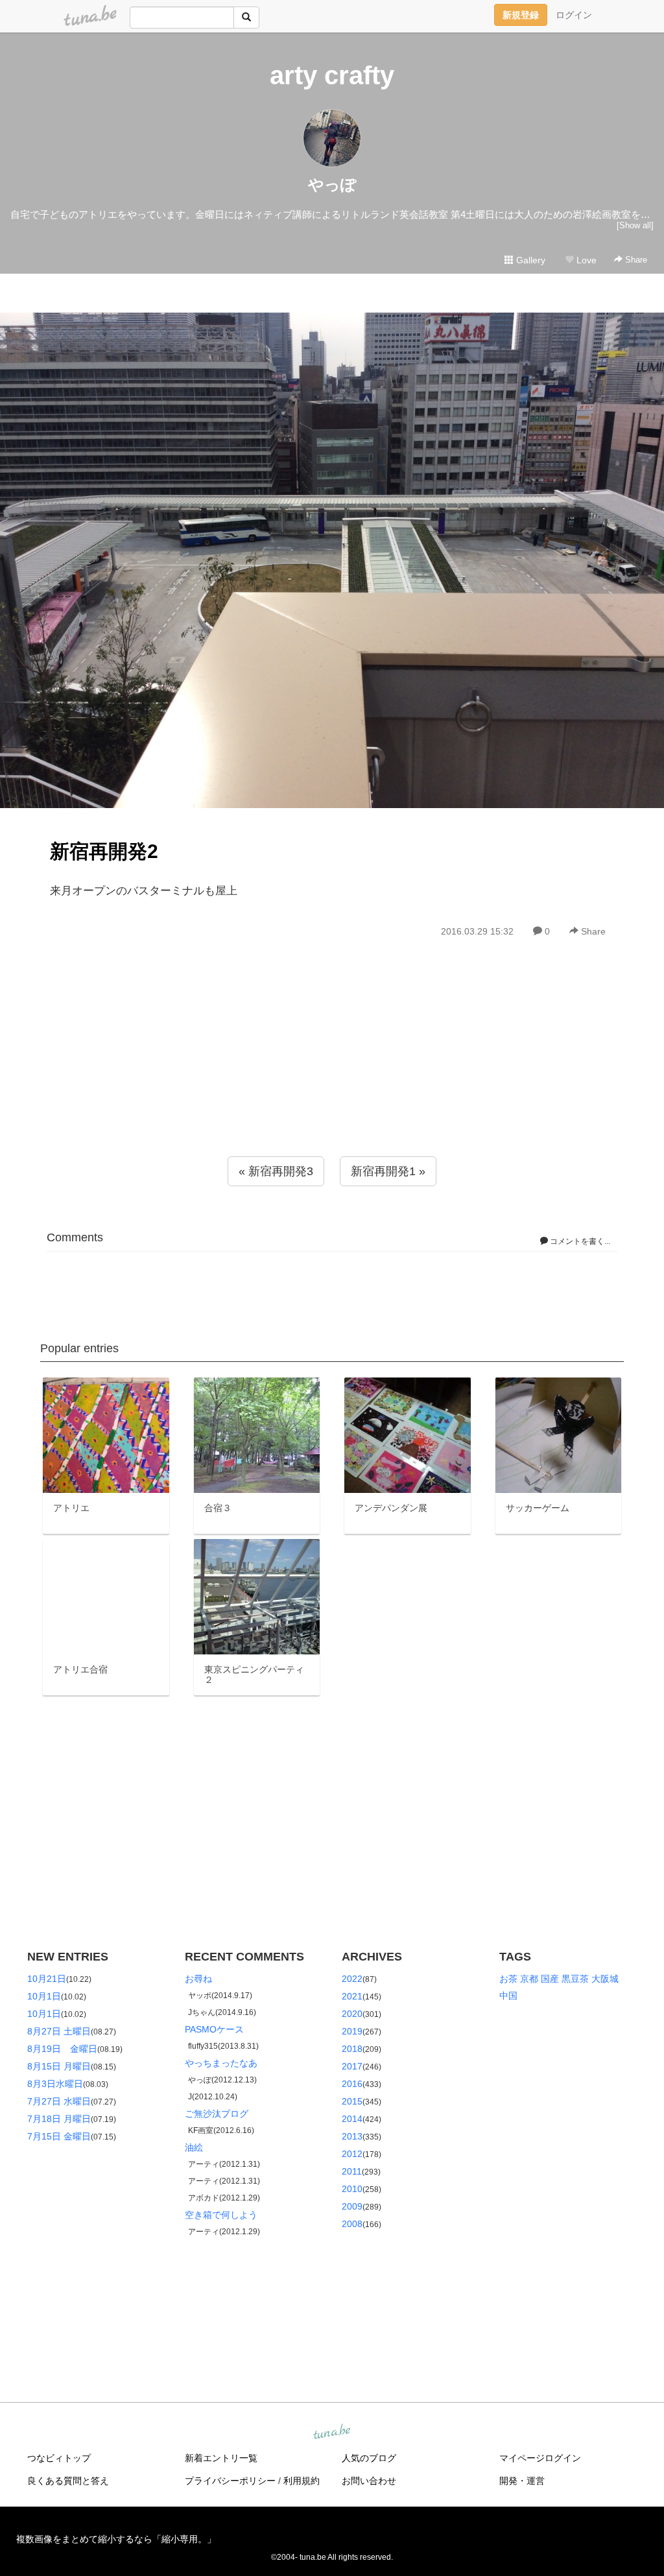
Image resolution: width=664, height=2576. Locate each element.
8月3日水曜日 (55, 2084)
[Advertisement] (332, 1075)
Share (635, 260)
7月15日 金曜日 (59, 2136)
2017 (352, 2066)
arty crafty (332, 75)
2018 (352, 2049)
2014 (352, 2119)
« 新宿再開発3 (276, 1171)
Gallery (529, 260)
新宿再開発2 (104, 851)
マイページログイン (540, 2458)
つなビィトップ (59, 2458)
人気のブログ (369, 2458)
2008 (352, 2224)
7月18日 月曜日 (59, 2119)
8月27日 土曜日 (59, 2031)
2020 (352, 2014)
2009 (352, 2206)
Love (585, 260)
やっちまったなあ (221, 2063)
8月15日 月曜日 (59, 2066)
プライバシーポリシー (230, 2481)
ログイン (574, 15)
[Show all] (635, 225)
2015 (352, 2101)
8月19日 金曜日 (62, 2049)
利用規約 (302, 2481)
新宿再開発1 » (388, 1171)
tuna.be (331, 2433)
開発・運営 (522, 2481)
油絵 (194, 2147)
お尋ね (198, 1979)
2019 (352, 2031)
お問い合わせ (369, 2481)
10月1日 (44, 1996)
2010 (352, 2189)
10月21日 (47, 1979)
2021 (352, 1996)
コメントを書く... (579, 1241)
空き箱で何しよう (221, 2215)
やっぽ (332, 185)
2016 (352, 2084)
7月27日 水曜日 (59, 2101)
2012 (352, 2154)
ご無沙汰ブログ (217, 2114)
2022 (352, 1979)
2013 (352, 2136)
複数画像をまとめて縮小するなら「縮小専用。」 (116, 2539)
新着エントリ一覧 (221, 2458)
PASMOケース (214, 2029)
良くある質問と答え (68, 2481)
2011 (352, 2171)
